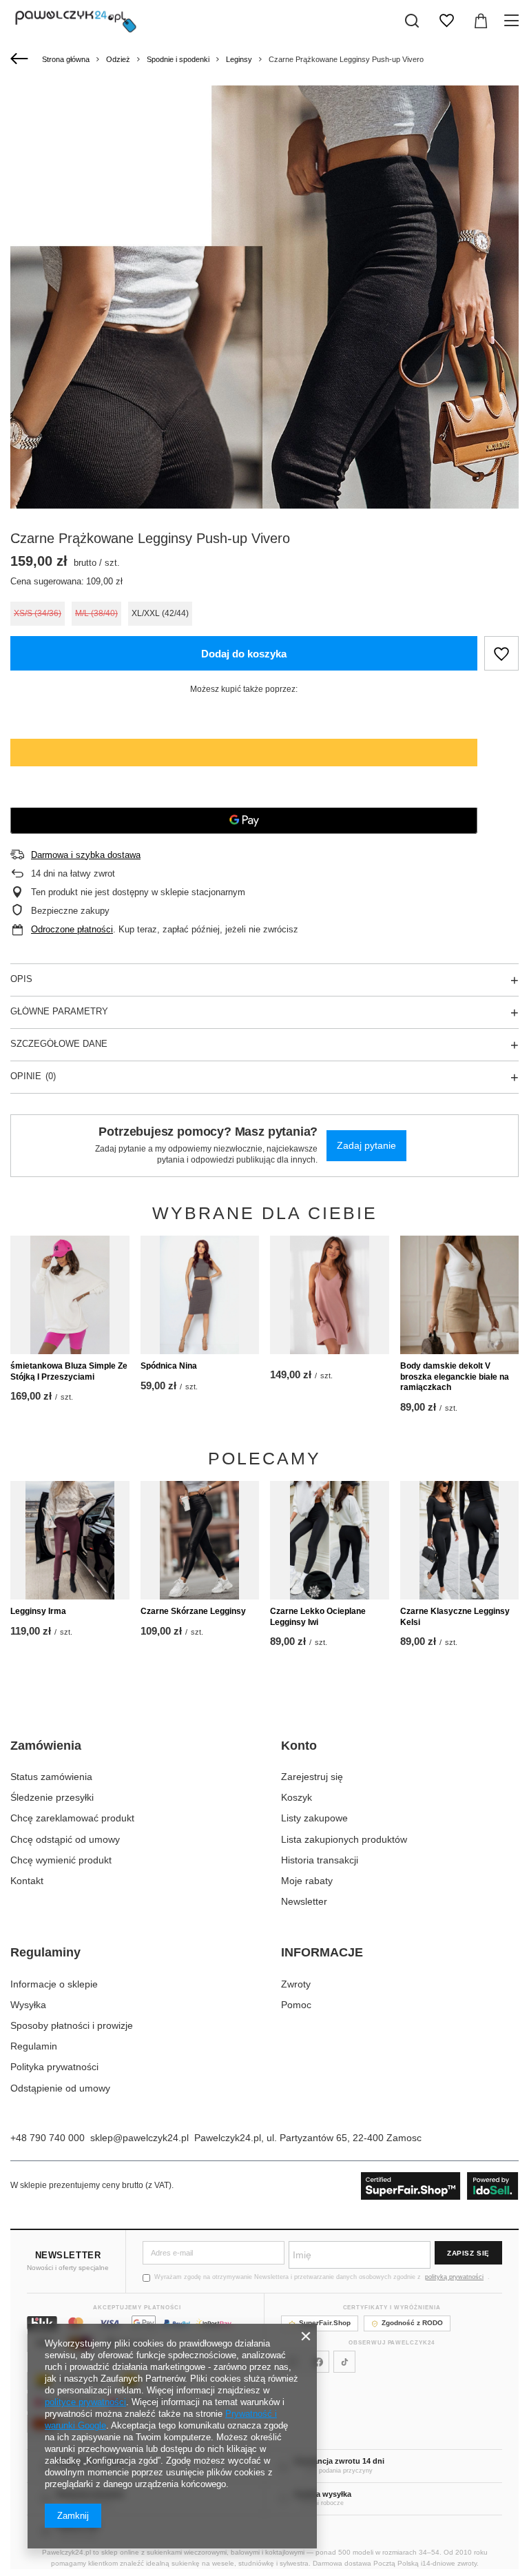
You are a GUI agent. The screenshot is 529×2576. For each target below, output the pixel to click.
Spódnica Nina (169, 1366)
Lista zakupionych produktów (344, 1839)
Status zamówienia (51, 1777)
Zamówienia (46, 1746)
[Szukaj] (412, 21)
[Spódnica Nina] (200, 1295)
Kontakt (27, 1881)
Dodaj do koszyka (244, 654)
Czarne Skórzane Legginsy (193, 1611)
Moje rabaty (307, 1881)
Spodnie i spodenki (178, 59)
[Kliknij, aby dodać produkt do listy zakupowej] (501, 653)
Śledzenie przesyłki (52, 1797)
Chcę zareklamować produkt (72, 1818)
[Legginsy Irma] (70, 1541)
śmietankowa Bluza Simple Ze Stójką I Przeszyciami (69, 1371)
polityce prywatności (85, 2402)
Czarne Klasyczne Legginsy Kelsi (455, 1617)
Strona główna (66, 59)
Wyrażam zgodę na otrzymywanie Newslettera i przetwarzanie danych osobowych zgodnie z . (322, 2277)
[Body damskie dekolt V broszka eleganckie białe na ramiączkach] (460, 1295)
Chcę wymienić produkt (61, 1860)
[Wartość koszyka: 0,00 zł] (481, 21)
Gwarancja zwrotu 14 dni (339, 2461)
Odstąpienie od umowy (60, 2088)
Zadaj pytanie (366, 1145)
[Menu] (514, 21)
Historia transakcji (320, 1860)
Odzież (118, 59)
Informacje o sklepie (54, 1984)
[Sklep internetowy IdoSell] (440, 2186)
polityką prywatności (454, 2277)
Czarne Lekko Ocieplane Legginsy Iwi (318, 1617)
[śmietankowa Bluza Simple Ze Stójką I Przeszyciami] (70, 1295)
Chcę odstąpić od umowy (65, 1839)
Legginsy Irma (38, 1611)
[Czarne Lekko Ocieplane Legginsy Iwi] (330, 1541)
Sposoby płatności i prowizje (72, 2025)
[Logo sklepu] (76, 21)
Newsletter (304, 1901)
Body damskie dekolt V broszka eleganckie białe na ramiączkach (455, 1377)
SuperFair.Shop (325, 2323)
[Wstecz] (21, 59)
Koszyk (297, 1797)
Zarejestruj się (312, 1777)
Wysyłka (28, 2005)
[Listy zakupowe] (446, 21)
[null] (330, 1295)
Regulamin (34, 2046)
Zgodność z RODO (412, 2323)
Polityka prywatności (54, 2067)
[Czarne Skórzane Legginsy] (200, 1541)
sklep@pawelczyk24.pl (139, 2138)
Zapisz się (468, 2253)
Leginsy (239, 59)
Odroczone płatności (72, 929)
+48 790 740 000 (48, 2138)
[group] (264, 467)
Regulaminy (45, 1952)
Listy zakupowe (314, 1818)
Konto (299, 1746)
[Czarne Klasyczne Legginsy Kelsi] (460, 1541)
